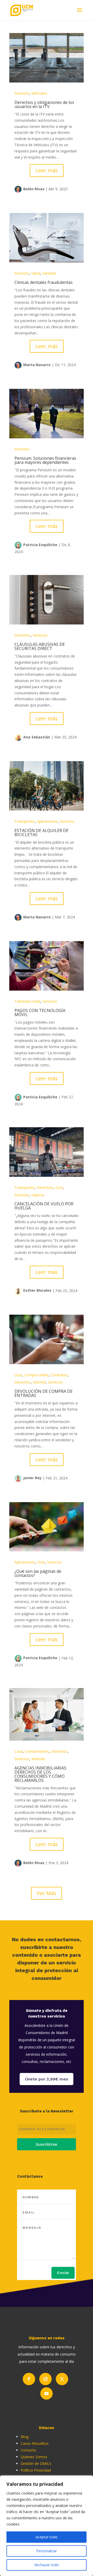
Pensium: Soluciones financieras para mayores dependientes (45, 460)
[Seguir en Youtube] (47, 2393)
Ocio (59, 1187)
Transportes (25, 821)
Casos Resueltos (35, 2443)
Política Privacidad (36, 2470)
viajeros (38, 1195)
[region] (47, 2526)
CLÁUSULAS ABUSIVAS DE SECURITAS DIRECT (40, 646)
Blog (25, 2437)
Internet (39, 1382)
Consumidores (37, 1751)
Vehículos (39, 93)
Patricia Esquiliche (40, 545)
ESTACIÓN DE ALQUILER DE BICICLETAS (41, 833)
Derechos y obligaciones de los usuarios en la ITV (44, 104)
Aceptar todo (47, 2537)
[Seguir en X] (62, 2379)
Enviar (63, 2273)
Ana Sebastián (37, 737)
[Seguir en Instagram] (45, 2379)
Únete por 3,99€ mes (47, 2079)
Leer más (47, 170)
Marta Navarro (37, 365)
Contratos (59, 1375)
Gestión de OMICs (36, 2463)
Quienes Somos (34, 2457)
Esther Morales (37, 1290)
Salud (36, 273)
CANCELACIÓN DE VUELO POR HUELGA (44, 1206)
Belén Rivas (34, 189)
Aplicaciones (47, 821)
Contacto (28, 2450)
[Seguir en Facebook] (29, 2379)
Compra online (37, 1375)
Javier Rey (32, 1478)
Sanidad (49, 273)
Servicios (22, 93)
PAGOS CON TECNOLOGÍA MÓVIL (40, 1013)
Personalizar (47, 2551)
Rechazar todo (47, 2565)
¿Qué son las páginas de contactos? (38, 1573)
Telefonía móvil (27, 1001)
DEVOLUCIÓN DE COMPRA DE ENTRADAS (44, 1393)
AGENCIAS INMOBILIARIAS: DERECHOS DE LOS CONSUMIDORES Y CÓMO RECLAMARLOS (41, 1774)
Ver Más (47, 1893)
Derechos (23, 635)
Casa (19, 1751)
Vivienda (38, 1759)
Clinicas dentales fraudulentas (44, 282)
